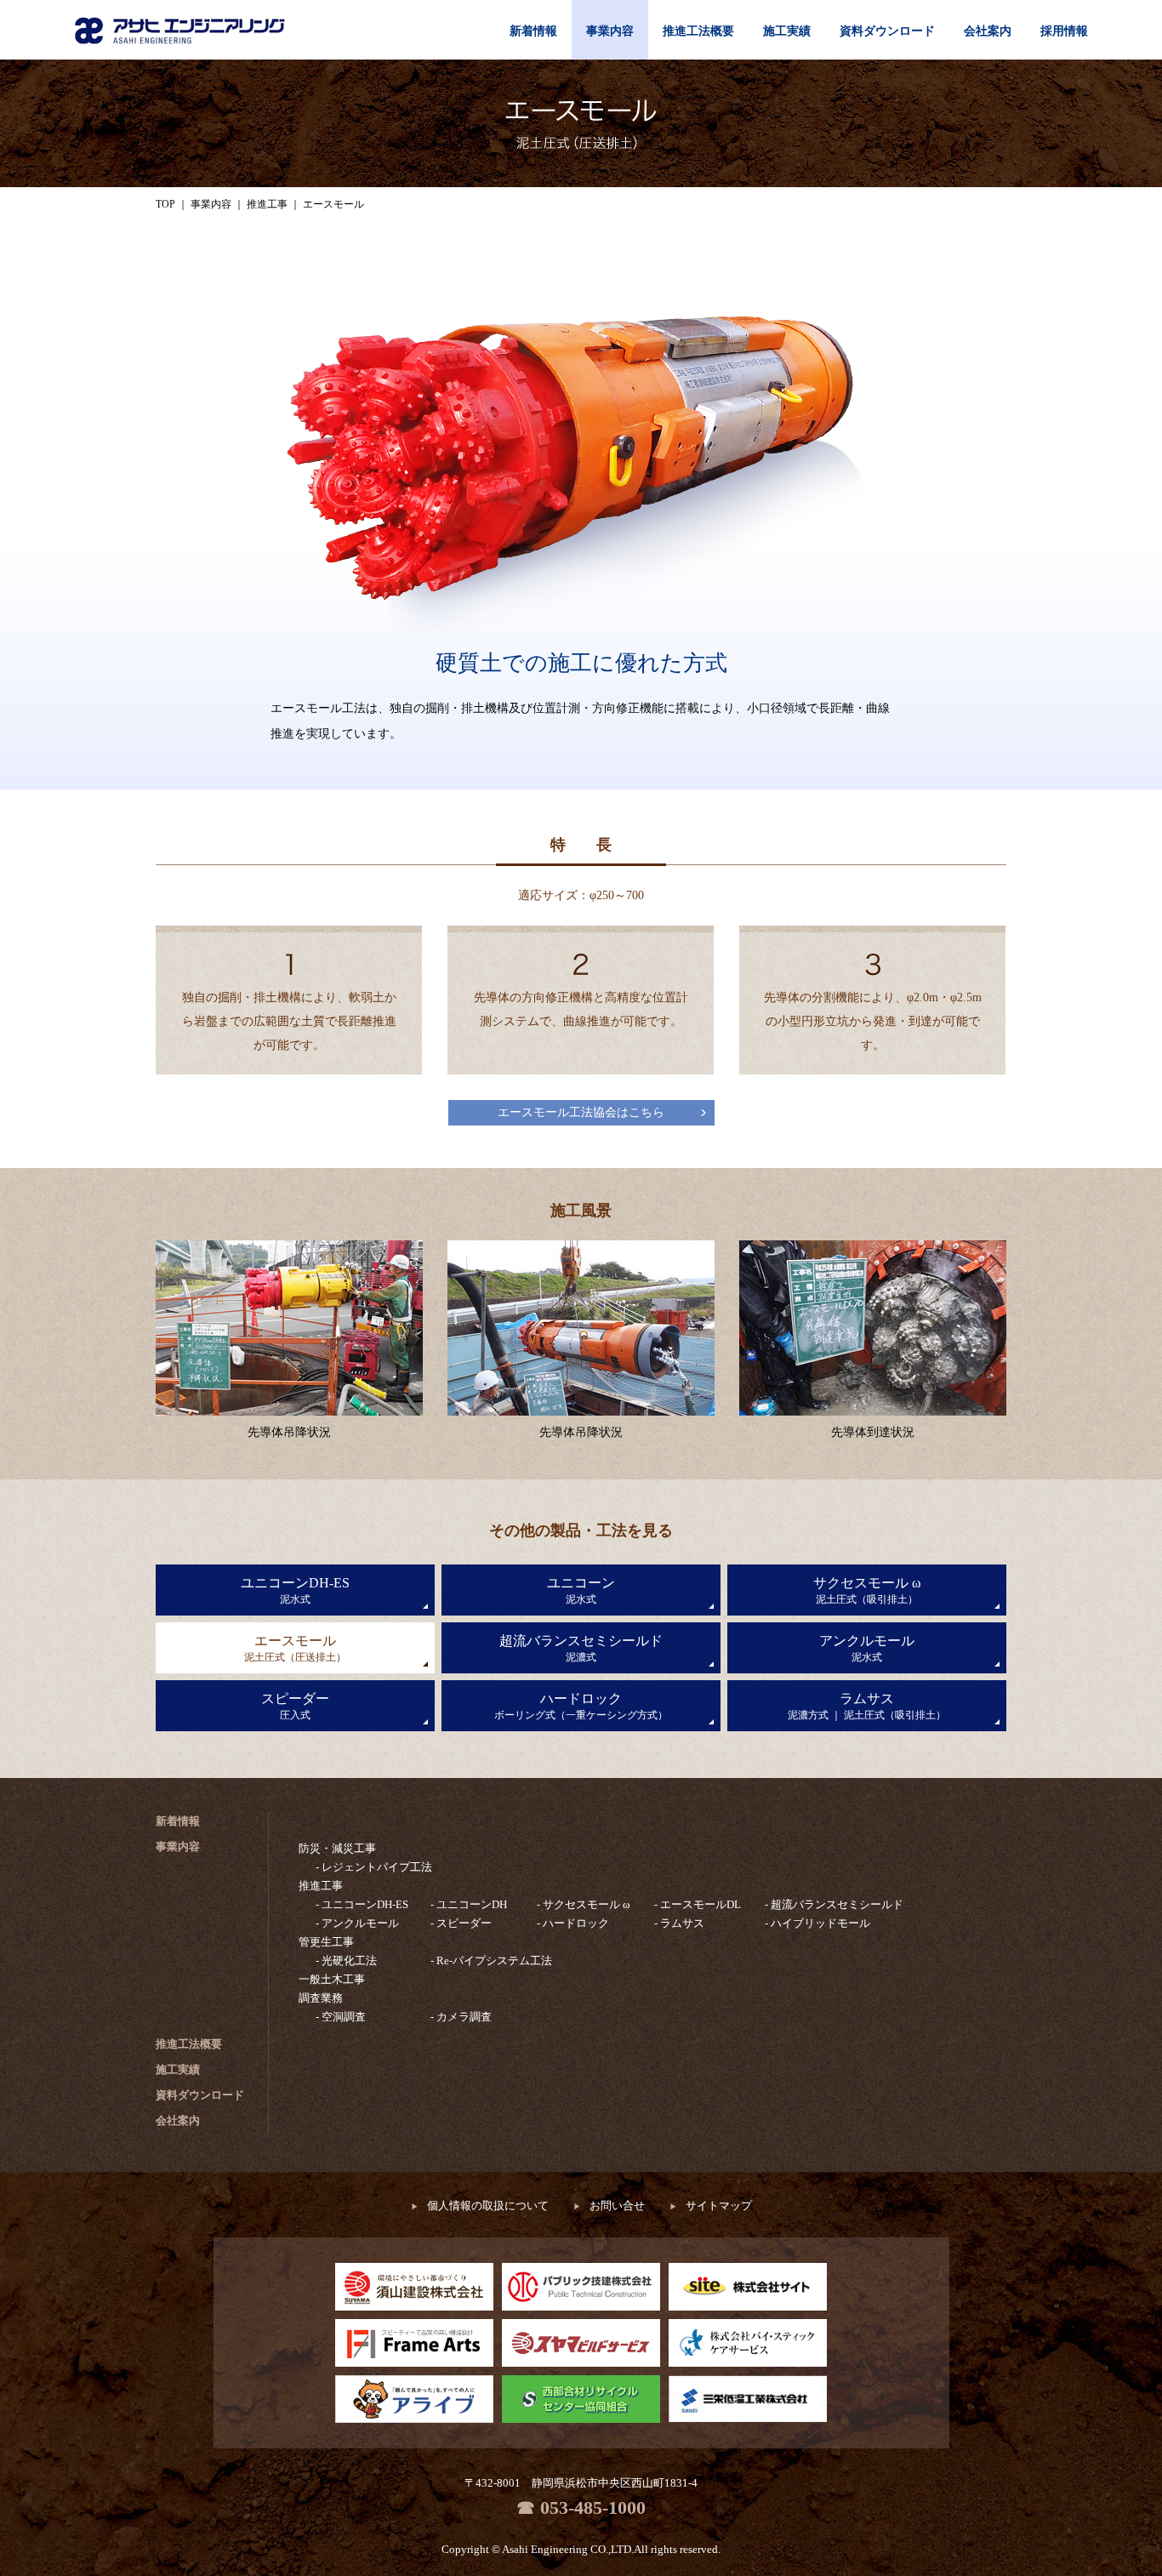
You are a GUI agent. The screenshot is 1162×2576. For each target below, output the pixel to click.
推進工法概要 (698, 31)
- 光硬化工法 (346, 1960)
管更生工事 (326, 1942)
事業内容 (610, 31)
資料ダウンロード (887, 31)
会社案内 (988, 31)
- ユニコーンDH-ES (362, 1904)
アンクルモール (867, 1648)
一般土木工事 (332, 1979)
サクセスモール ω (867, 1590)
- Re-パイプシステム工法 (491, 1960)
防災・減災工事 (337, 1848)
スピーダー (295, 1706)
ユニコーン (581, 1590)
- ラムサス (679, 1923)
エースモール (295, 1648)
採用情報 (1064, 31)
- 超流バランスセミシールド (834, 1904)
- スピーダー (461, 1923)
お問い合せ (609, 2206)
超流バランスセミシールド (581, 1648)
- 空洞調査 (341, 2017)
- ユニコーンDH (469, 1904)
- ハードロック (573, 1923)
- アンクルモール (357, 1923)
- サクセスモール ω (584, 1904)
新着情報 (533, 31)
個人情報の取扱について (480, 2206)
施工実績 (787, 31)
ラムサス (867, 1706)
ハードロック (581, 1706)
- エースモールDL (698, 1904)
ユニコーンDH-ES (295, 1590)
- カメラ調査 (461, 2017)
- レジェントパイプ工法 (374, 1867)
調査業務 (321, 1998)
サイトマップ (711, 2206)
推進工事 (321, 1886)
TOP (165, 204)
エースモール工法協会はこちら (581, 1112)
